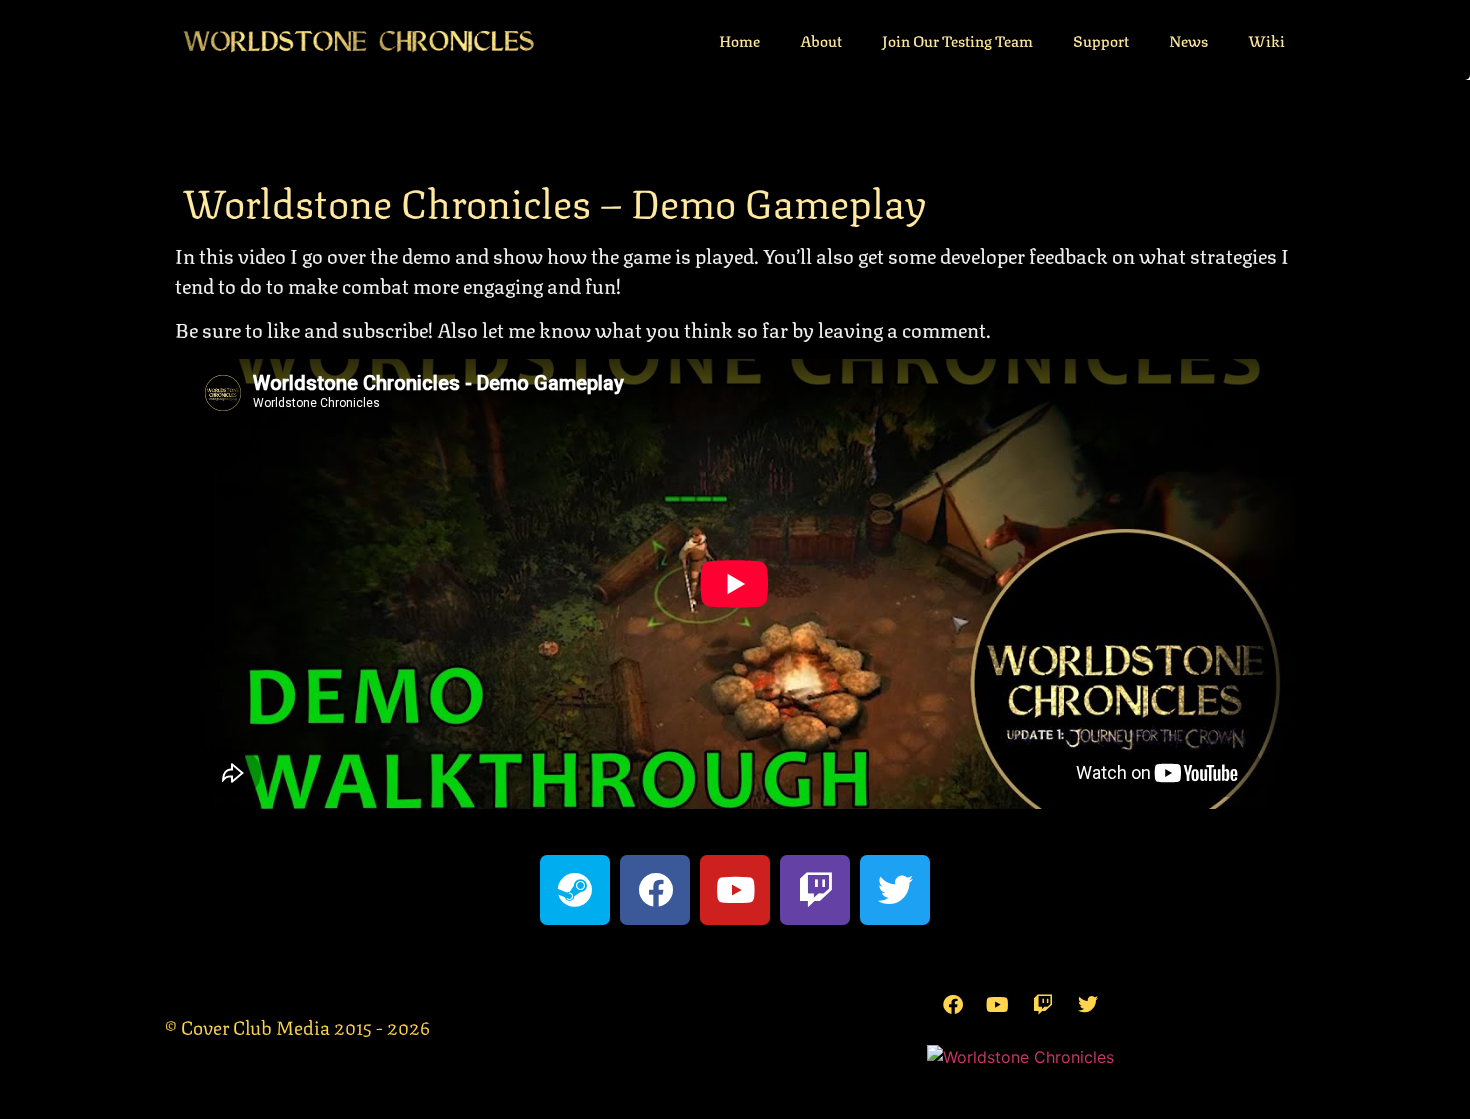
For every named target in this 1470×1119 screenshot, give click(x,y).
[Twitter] (895, 890)
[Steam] (575, 890)
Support (1101, 40)
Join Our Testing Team (957, 40)
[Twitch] (815, 890)
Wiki (1266, 40)
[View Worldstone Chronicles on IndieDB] (1020, 1057)
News (1188, 40)
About (821, 40)
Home (739, 40)
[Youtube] (735, 890)
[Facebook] (655, 890)
